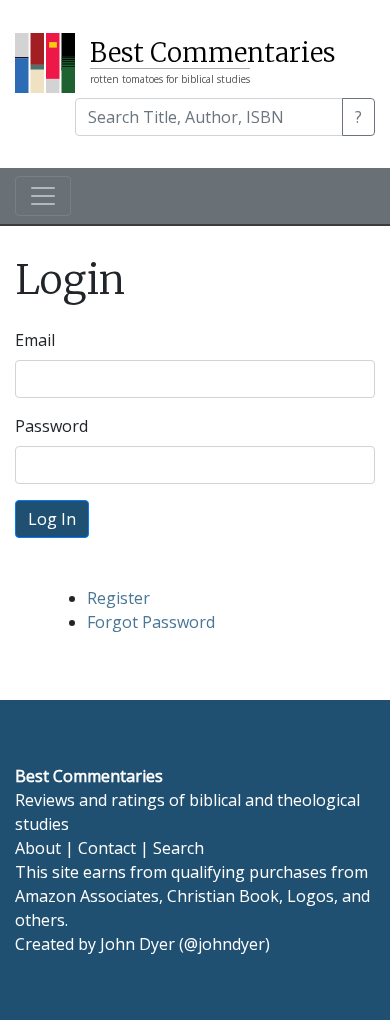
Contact (107, 848)
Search (178, 848)
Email (35, 340)
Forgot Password (151, 622)
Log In (52, 519)
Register (118, 598)
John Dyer (137, 944)
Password (51, 426)
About (38, 848)
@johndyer (224, 944)
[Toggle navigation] (43, 196)
